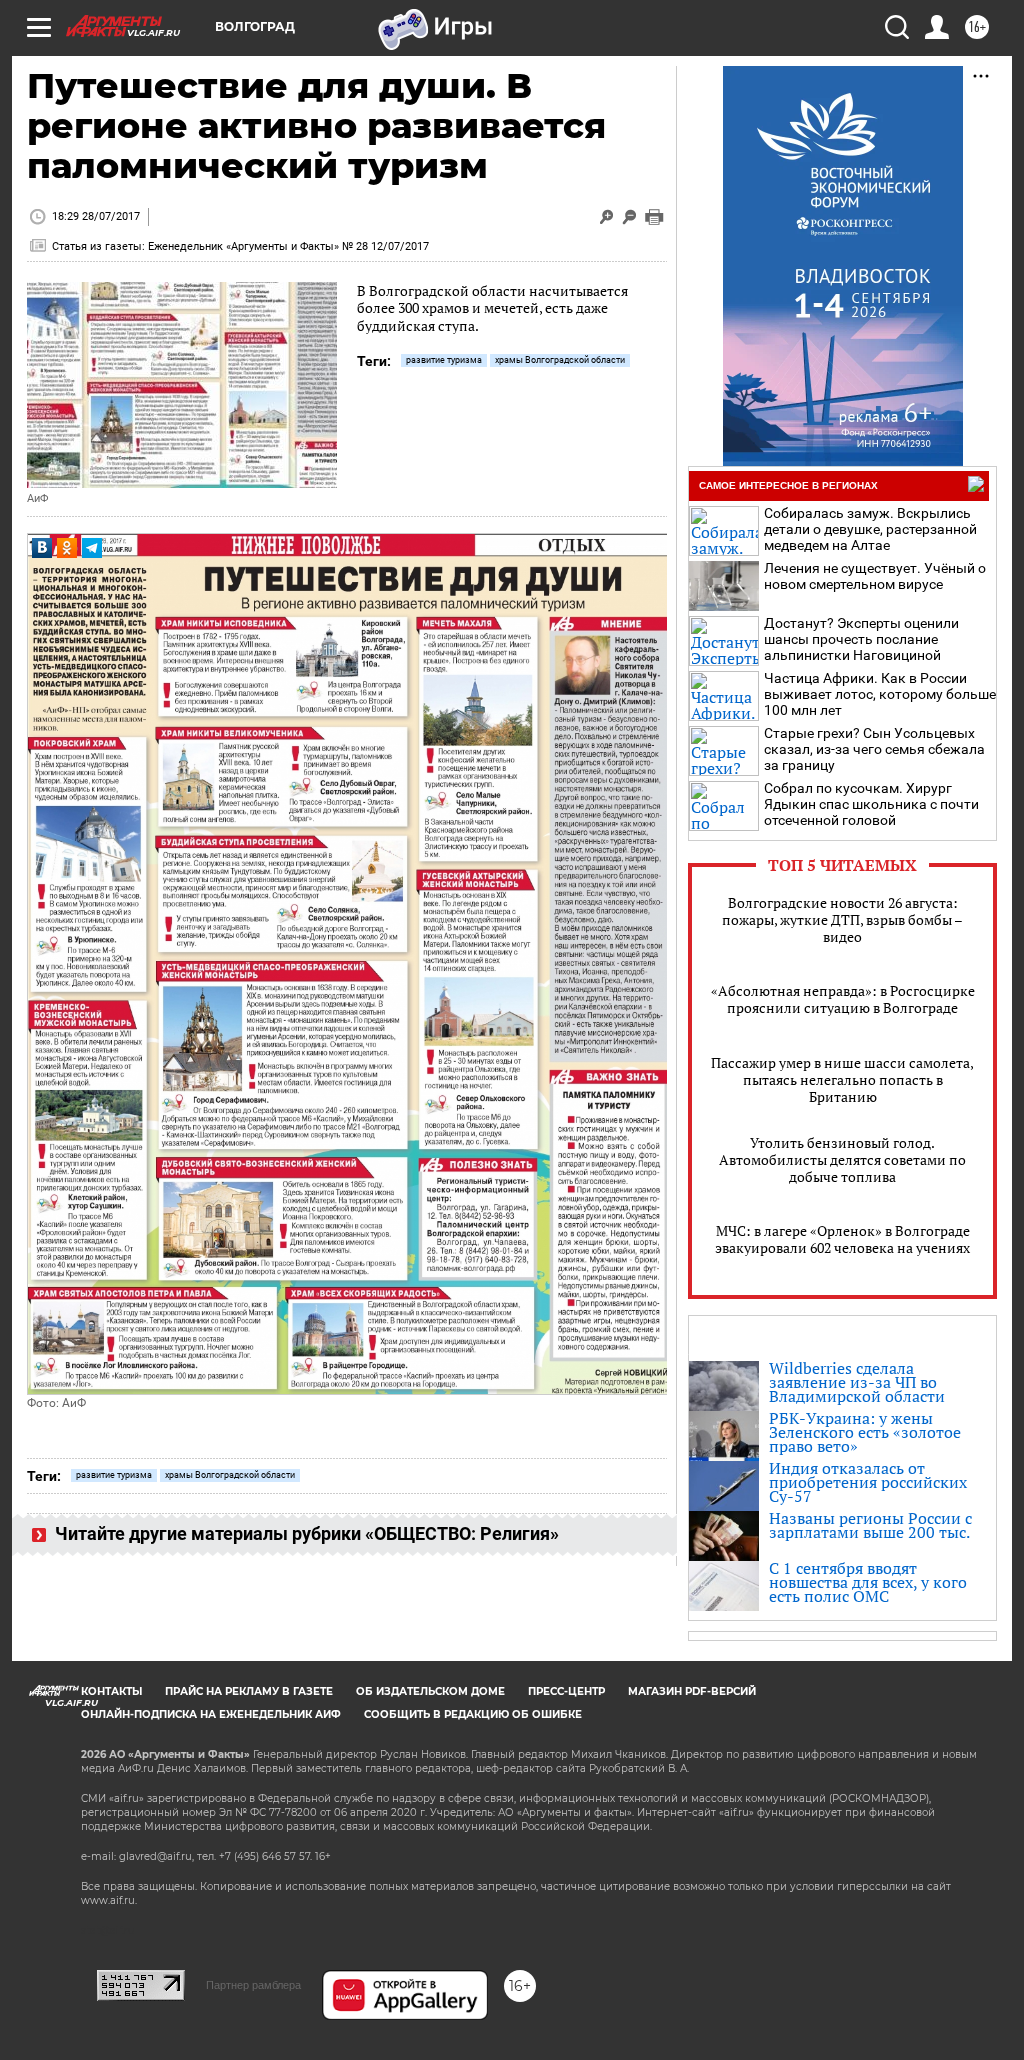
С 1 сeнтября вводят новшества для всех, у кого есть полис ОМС (868, 1582)
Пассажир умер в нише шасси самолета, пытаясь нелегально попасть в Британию (842, 1079)
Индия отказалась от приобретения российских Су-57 (868, 1482)
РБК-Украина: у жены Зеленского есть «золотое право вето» (865, 1432)
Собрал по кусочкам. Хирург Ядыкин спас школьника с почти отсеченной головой (871, 804)
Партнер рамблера (253, 1985)
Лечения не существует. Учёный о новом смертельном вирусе (875, 576)
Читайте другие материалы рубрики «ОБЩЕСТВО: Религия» (305, 1534)
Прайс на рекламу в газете (249, 1691)
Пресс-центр (566, 1691)
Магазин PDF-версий (692, 1691)
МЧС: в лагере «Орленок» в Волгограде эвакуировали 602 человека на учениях (842, 1239)
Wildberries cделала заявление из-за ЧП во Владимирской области (857, 1382)
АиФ (37, 498)
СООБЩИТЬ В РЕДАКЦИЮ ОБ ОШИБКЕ (473, 1714)
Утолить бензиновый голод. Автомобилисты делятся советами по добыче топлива (842, 1159)
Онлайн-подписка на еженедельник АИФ (211, 1714)
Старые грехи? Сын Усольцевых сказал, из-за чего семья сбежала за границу (874, 749)
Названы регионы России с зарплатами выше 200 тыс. (870, 1525)
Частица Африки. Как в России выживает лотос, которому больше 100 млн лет (880, 694)
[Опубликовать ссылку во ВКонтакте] (42, 548)
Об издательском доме (430, 1691)
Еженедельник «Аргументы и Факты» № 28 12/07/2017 (288, 246)
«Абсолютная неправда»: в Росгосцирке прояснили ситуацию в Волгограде (843, 999)
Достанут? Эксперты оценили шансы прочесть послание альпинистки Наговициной (861, 639)
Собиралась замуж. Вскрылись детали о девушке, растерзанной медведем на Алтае (870, 529)
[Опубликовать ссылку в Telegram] (92, 548)
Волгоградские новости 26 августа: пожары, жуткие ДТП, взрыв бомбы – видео (842, 919)
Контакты (111, 1691)
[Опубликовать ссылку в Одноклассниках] (67, 548)
